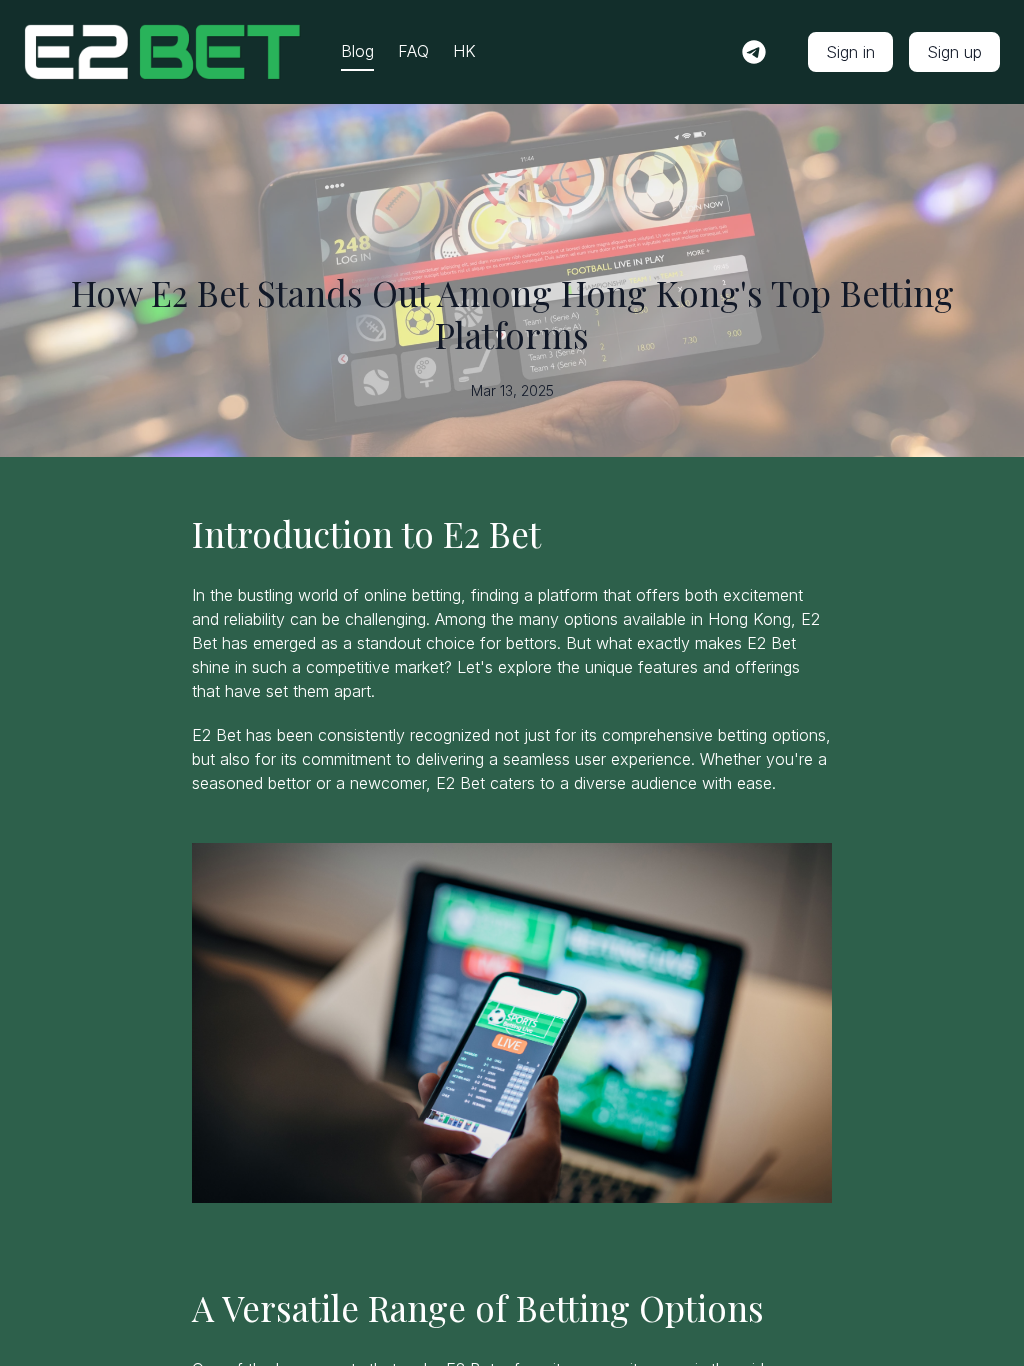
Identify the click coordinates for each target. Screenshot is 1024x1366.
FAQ (413, 51)
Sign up (954, 52)
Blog (357, 51)
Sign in (850, 52)
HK (464, 51)
